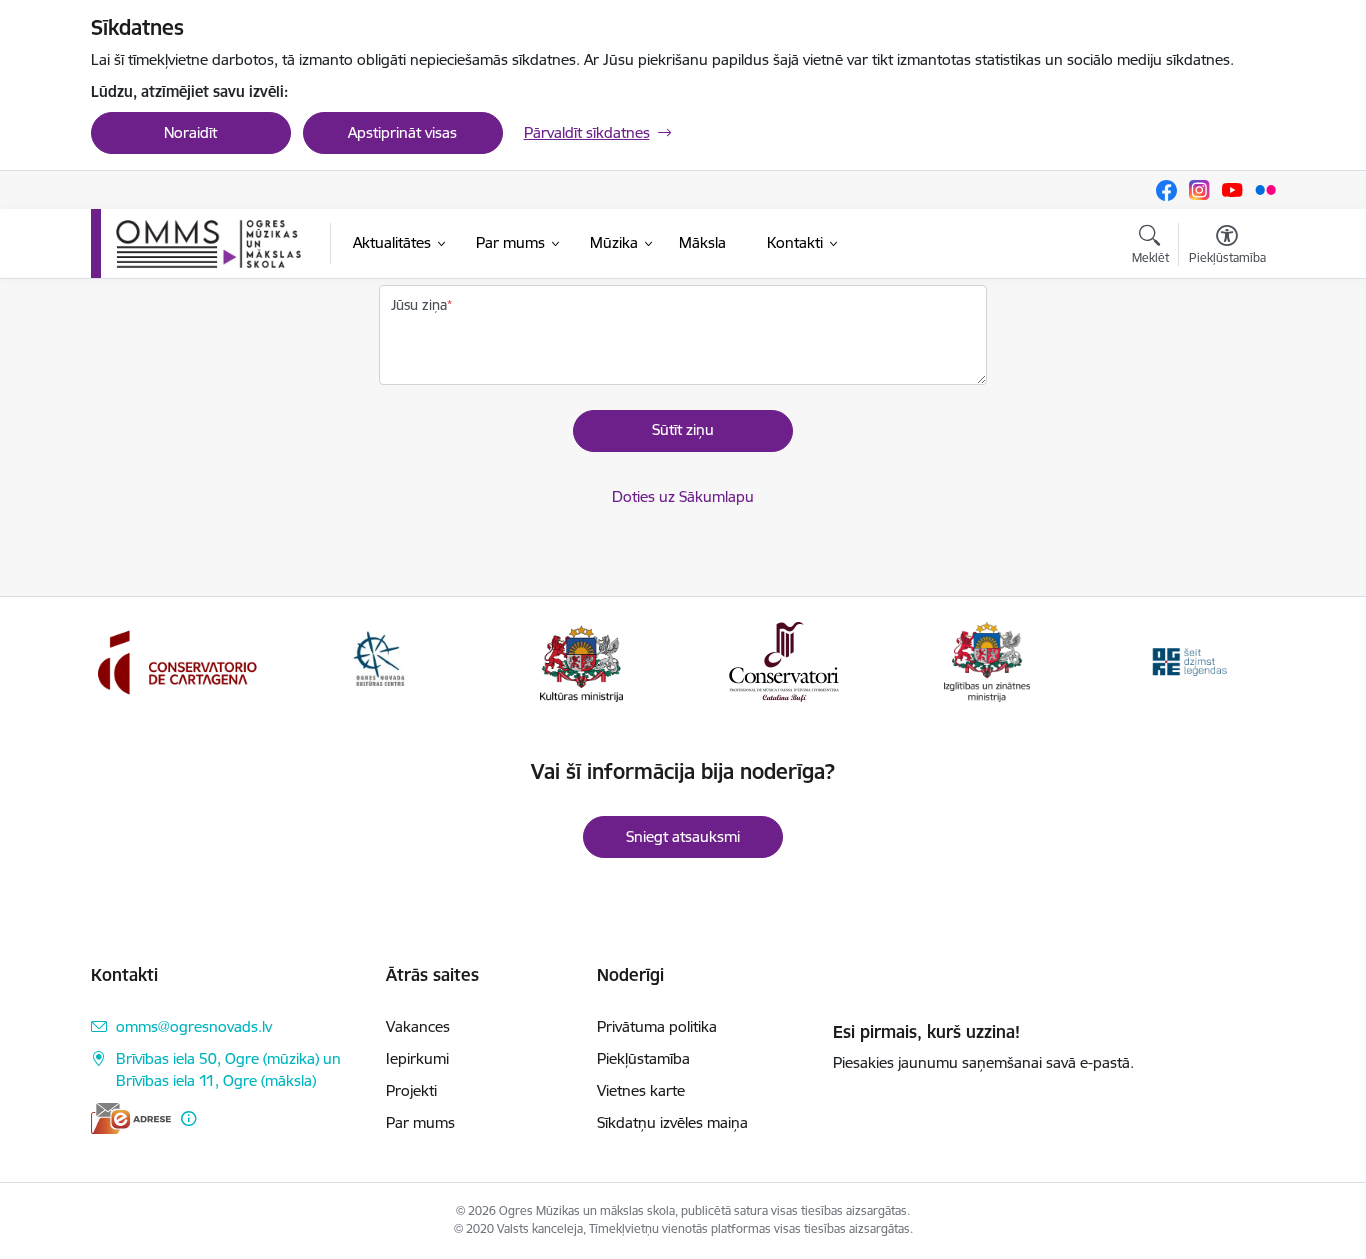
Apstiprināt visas (402, 132)
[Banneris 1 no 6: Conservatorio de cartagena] (177, 660)
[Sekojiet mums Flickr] (1265, 189)
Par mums (420, 1122)
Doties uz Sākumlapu (683, 496)
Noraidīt (190, 132)
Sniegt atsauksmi (683, 836)
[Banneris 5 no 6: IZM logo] (987, 660)
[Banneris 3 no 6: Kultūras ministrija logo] (581, 660)
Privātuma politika (657, 1026)
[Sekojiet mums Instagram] (1199, 190)
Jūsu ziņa (419, 305)
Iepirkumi (417, 1058)
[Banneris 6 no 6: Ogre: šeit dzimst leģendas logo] (1189, 660)
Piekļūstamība (643, 1058)
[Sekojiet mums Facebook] (1166, 190)
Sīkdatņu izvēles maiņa (672, 1122)
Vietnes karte (641, 1090)
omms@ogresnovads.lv (194, 1026)
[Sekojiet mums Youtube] (1232, 190)
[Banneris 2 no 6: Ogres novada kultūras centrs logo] (379, 660)
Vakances (418, 1026)
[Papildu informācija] (188, 1118)
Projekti (411, 1090)
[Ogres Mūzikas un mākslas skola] (208, 244)
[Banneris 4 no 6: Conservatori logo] (784, 660)
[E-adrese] (131, 1118)
